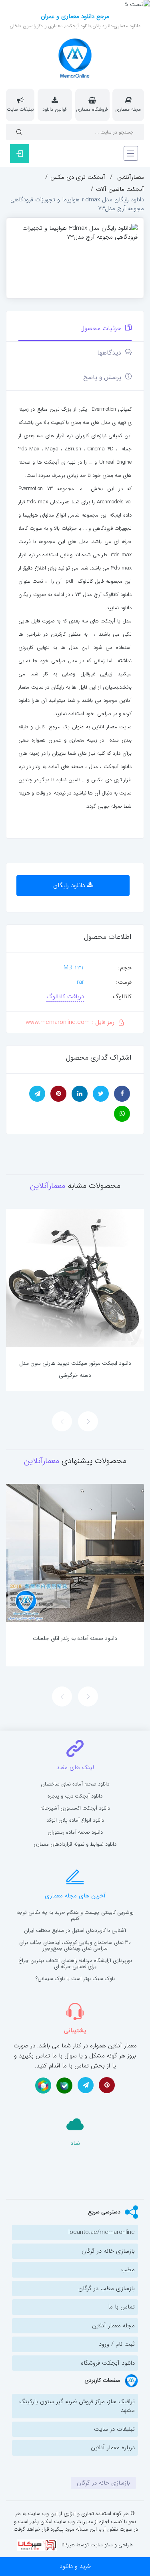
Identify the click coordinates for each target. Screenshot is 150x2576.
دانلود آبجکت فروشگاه (108, 2363)
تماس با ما (121, 2307)
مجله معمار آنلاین (113, 2326)
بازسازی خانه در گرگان (108, 2251)
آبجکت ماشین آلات (120, 189)
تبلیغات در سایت (114, 2429)
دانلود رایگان (70, 885)
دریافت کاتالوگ (65, 997)
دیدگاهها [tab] (110, 353)
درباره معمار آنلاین (113, 2448)
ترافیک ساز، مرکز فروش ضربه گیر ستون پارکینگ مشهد (77, 2406)
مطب (128, 2270)
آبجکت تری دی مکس (78, 177)
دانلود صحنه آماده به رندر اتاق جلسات (75, 1638)
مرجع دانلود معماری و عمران (75, 16)
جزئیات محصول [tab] (102, 328)
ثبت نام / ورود (117, 2344)
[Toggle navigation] (131, 153)
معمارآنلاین (131, 177)
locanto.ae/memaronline (102, 2232)
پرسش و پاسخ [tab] (103, 377)
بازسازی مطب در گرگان (107, 2288)
